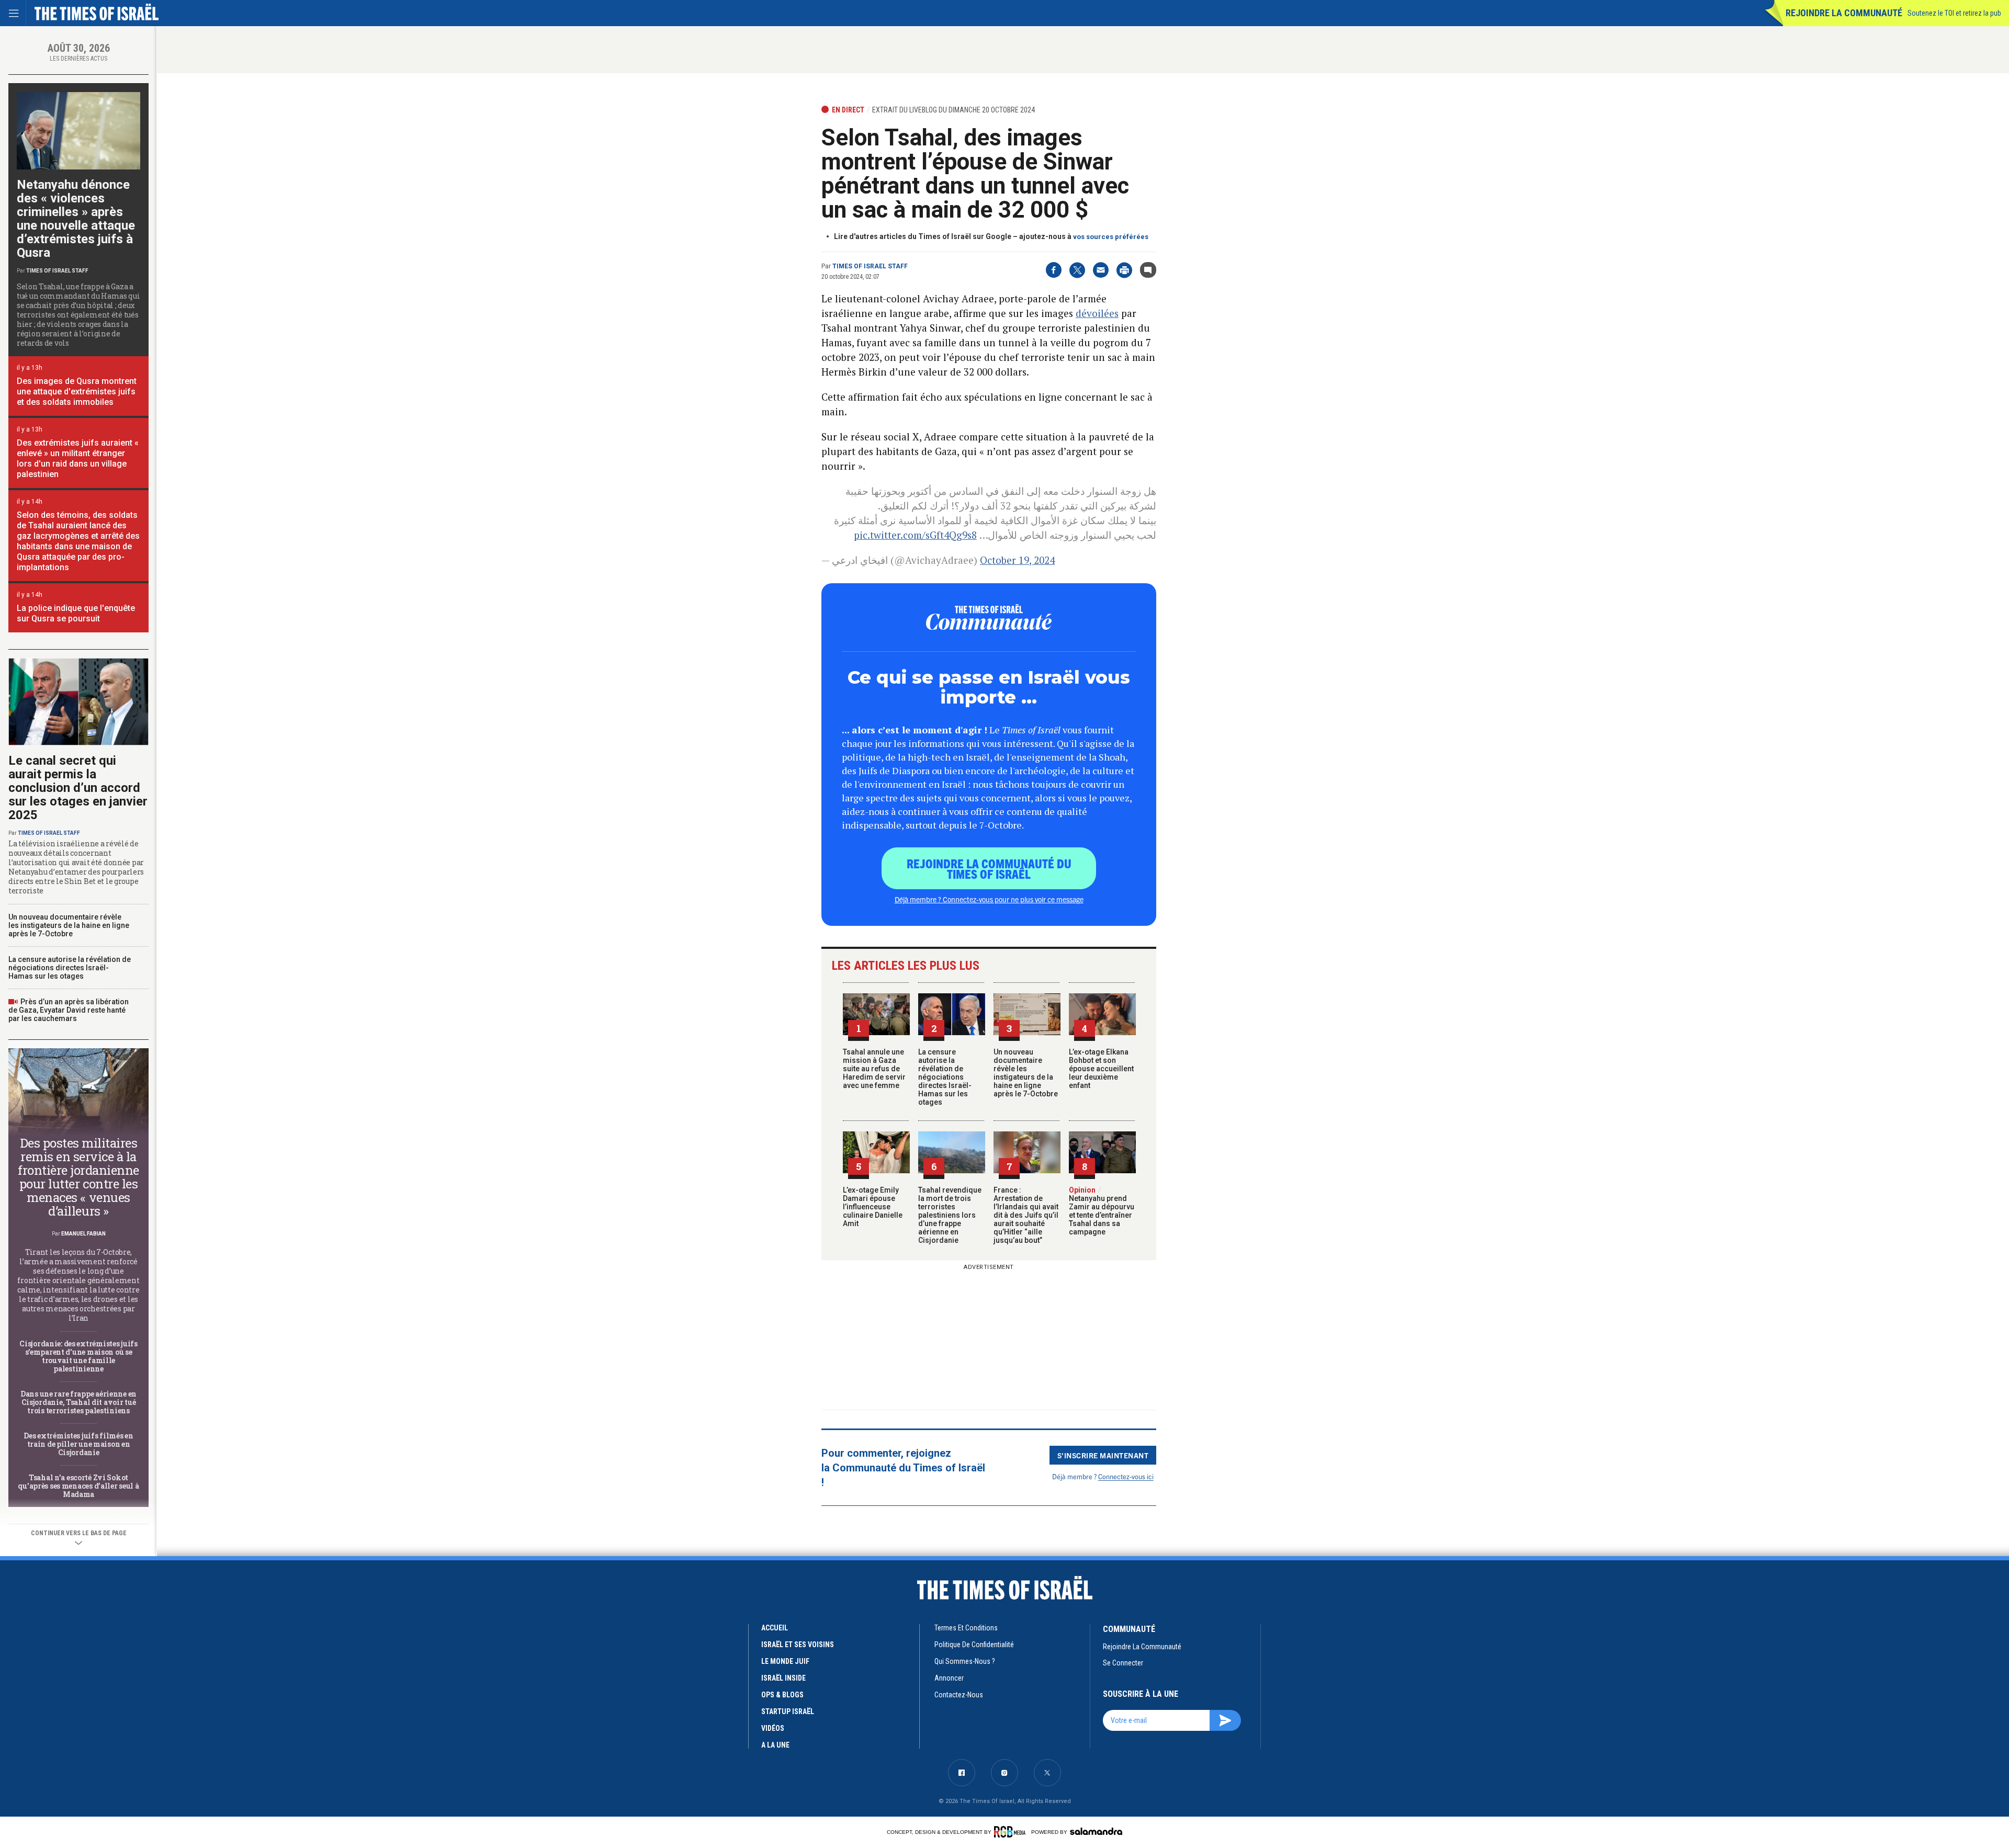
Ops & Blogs (782, 1695)
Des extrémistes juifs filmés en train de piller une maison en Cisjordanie (78, 1444)
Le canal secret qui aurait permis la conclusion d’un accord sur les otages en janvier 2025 (78, 788)
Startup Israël (788, 1711)
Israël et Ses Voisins (798, 1645)
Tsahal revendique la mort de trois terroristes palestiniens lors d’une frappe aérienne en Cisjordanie (950, 1215)
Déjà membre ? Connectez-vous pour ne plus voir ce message (989, 899)
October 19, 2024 (1017, 560)
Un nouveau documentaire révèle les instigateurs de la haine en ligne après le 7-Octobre (1026, 1073)
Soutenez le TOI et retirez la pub (1954, 13)
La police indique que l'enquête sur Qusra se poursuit (76, 613)
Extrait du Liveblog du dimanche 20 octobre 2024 (953, 110)
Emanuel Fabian (83, 1234)
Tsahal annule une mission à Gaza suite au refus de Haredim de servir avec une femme (874, 1069)
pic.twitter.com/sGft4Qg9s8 (915, 535)
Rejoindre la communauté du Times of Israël (989, 868)
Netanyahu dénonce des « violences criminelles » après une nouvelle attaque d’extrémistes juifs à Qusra (76, 219)
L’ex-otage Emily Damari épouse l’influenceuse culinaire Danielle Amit (873, 1207)
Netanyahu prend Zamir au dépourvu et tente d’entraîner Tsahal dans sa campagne (1102, 1211)
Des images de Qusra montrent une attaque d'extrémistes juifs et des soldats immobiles (77, 392)
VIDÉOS (773, 1728)
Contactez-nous (959, 1695)
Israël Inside (783, 1678)
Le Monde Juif (785, 1661)
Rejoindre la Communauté (1844, 13)
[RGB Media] (1012, 1832)
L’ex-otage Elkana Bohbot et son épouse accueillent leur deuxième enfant (1101, 1069)
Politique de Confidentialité (974, 1645)
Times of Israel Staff (870, 266)
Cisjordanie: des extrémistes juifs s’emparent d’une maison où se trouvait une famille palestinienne (78, 1356)
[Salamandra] (1096, 1831)
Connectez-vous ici (1126, 1476)
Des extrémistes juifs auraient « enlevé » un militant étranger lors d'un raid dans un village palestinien (78, 458)
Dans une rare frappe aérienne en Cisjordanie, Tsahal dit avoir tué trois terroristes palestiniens (78, 1402)
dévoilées (1097, 313)
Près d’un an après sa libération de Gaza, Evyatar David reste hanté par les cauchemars (69, 1010)
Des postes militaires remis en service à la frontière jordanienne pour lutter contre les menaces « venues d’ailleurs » (78, 1177)
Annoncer (949, 1678)
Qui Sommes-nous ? (965, 1661)
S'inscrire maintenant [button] (1103, 1455)
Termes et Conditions (966, 1628)
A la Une (775, 1745)
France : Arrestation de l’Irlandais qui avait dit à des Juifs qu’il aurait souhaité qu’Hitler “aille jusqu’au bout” (1026, 1215)
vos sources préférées (1111, 237)
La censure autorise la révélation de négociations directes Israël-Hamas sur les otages (945, 1077)
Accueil (775, 1628)
